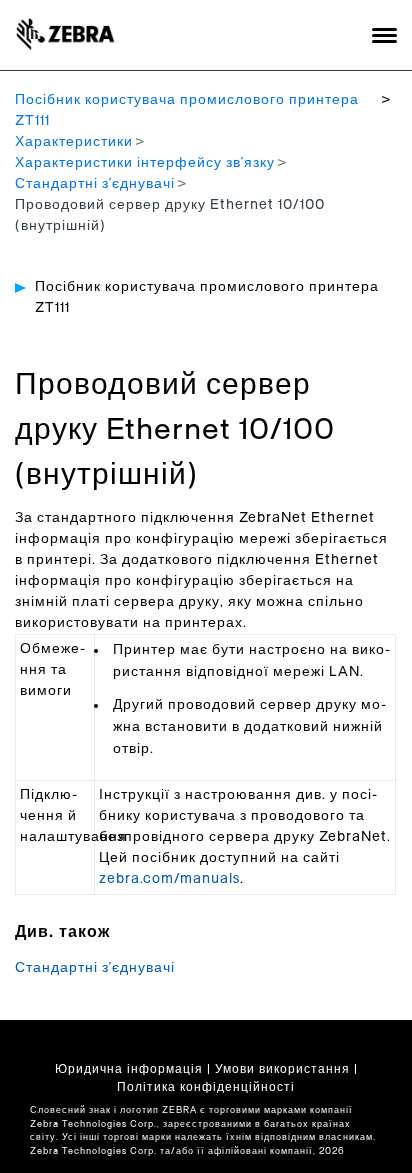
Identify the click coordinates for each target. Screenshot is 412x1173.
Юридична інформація (129, 1069)
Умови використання (282, 1069)
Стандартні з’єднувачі (95, 184)
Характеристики (74, 142)
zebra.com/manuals (169, 879)
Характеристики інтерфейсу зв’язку (145, 163)
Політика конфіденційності (206, 1087)
